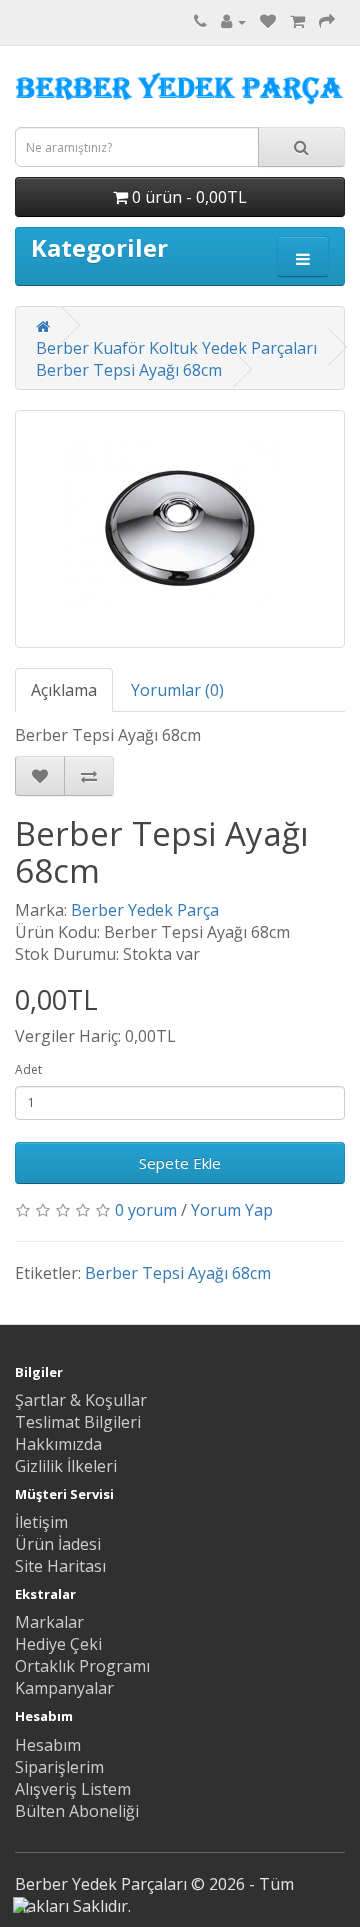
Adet (28, 1069)
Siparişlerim (59, 1767)
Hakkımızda (58, 1444)
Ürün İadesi (58, 1544)
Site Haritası (60, 1566)
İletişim (41, 1522)
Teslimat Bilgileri (78, 1422)
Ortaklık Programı (82, 1666)
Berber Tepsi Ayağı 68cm (129, 370)
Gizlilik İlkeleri (66, 1466)
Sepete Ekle (180, 1163)
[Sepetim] (297, 21)
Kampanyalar (64, 1688)
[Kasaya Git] (327, 21)
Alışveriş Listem (73, 1789)
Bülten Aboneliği (77, 1811)
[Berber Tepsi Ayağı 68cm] (180, 529)
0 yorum (146, 1210)
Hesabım (48, 1745)
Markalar (49, 1622)
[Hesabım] (233, 21)
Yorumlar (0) (177, 690)
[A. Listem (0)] (268, 21)
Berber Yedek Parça (145, 910)
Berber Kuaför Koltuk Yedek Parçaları (176, 348)
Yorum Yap (232, 1210)
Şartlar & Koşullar (81, 1400)
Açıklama (64, 690)
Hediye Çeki (58, 1644)
